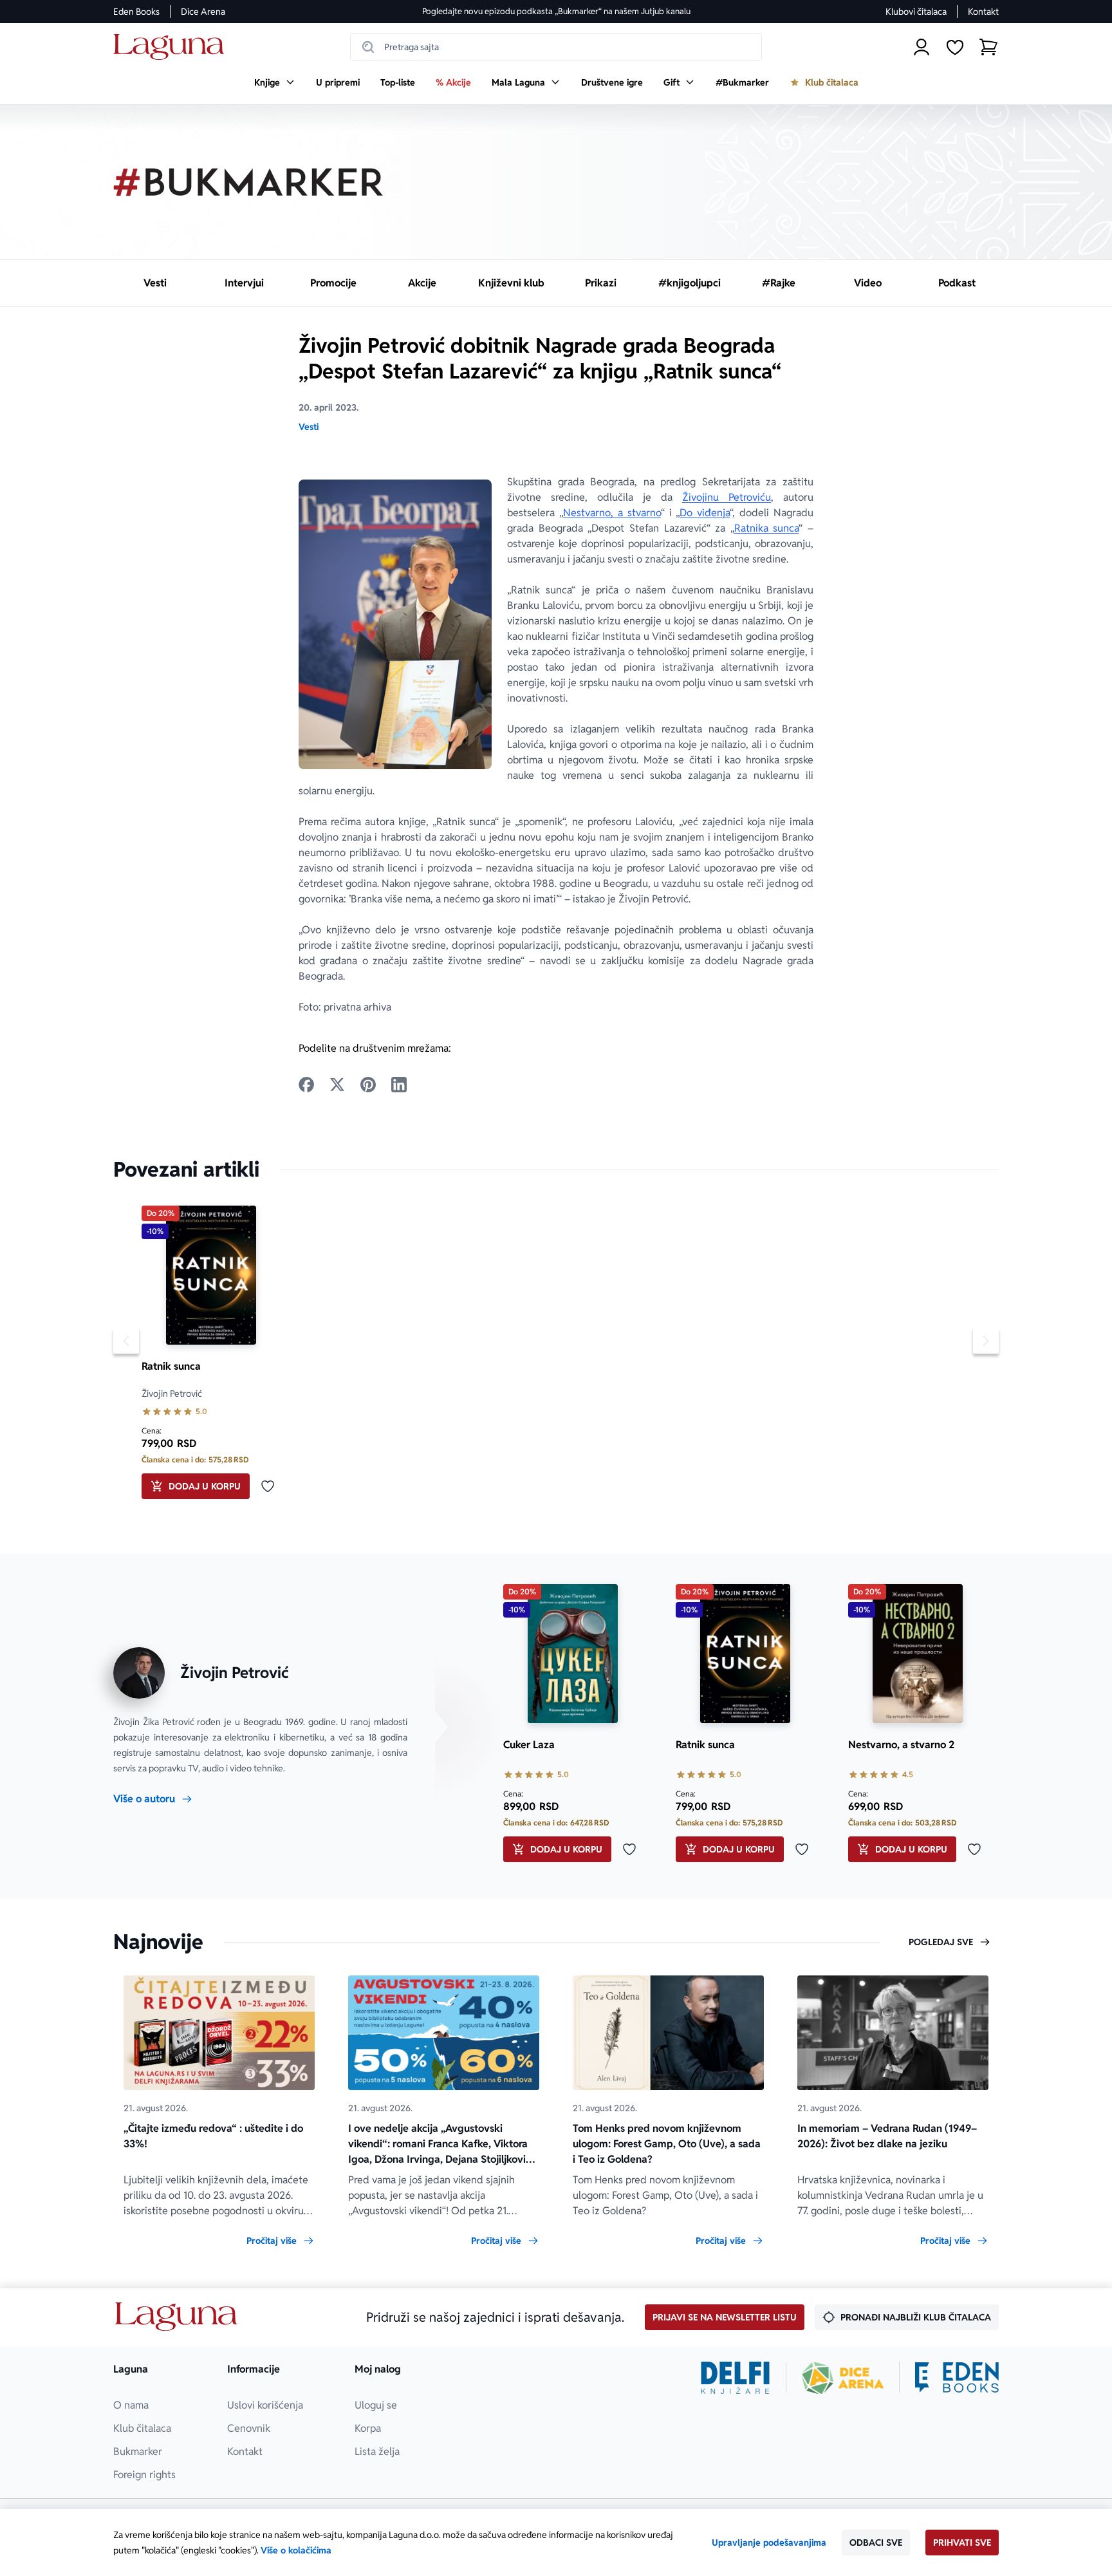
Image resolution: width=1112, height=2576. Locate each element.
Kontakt (983, 12)
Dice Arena (203, 12)
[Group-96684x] (957, 2378)
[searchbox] (556, 47)
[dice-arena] (843, 2378)
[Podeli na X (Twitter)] (337, 1085)
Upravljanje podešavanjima (769, 2543)
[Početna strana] (172, 47)
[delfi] (735, 2378)
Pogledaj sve (941, 1942)
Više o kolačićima (296, 2550)
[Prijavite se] (922, 47)
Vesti (309, 427)
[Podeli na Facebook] (306, 1085)
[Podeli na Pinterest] (368, 1085)
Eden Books (136, 12)
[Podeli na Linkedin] (399, 1085)
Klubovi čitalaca (916, 12)
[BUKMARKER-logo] (248, 182)
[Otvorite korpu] (988, 47)
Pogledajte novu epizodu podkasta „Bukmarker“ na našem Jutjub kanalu (556, 11)
